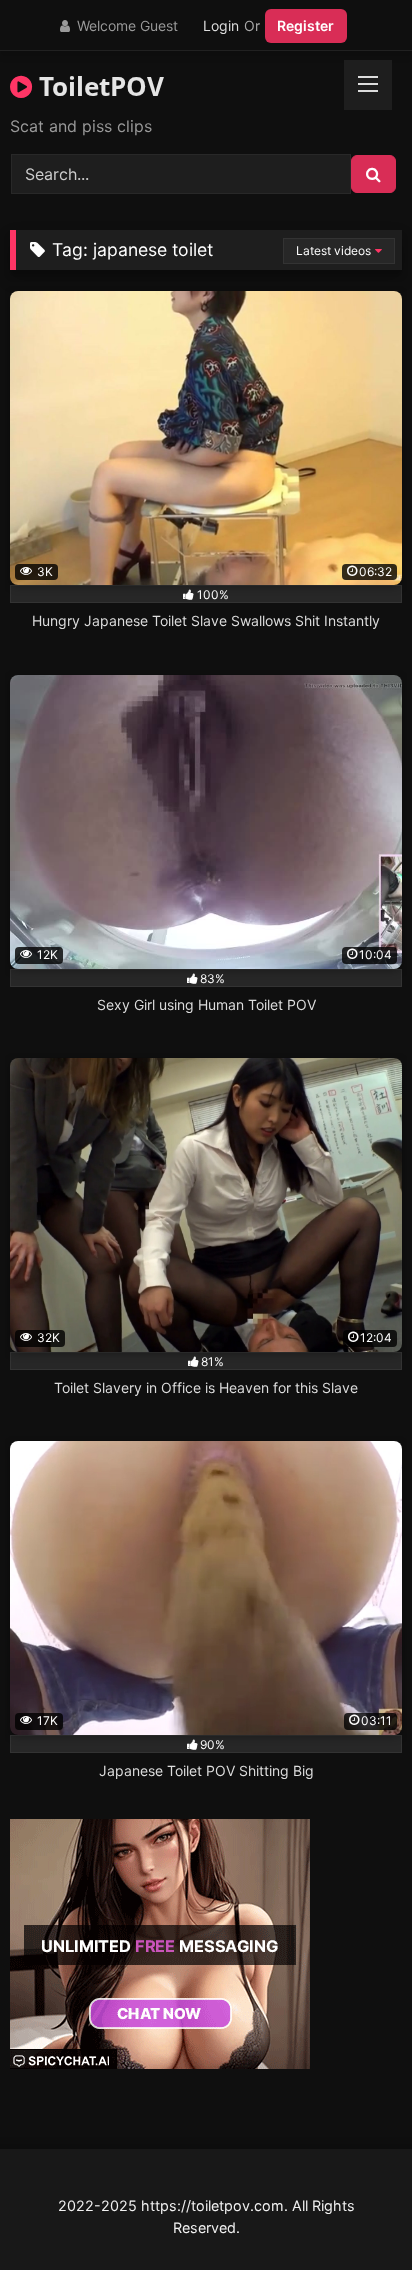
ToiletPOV (98, 86)
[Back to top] (350, 2210)
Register (305, 25)
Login (221, 25)
